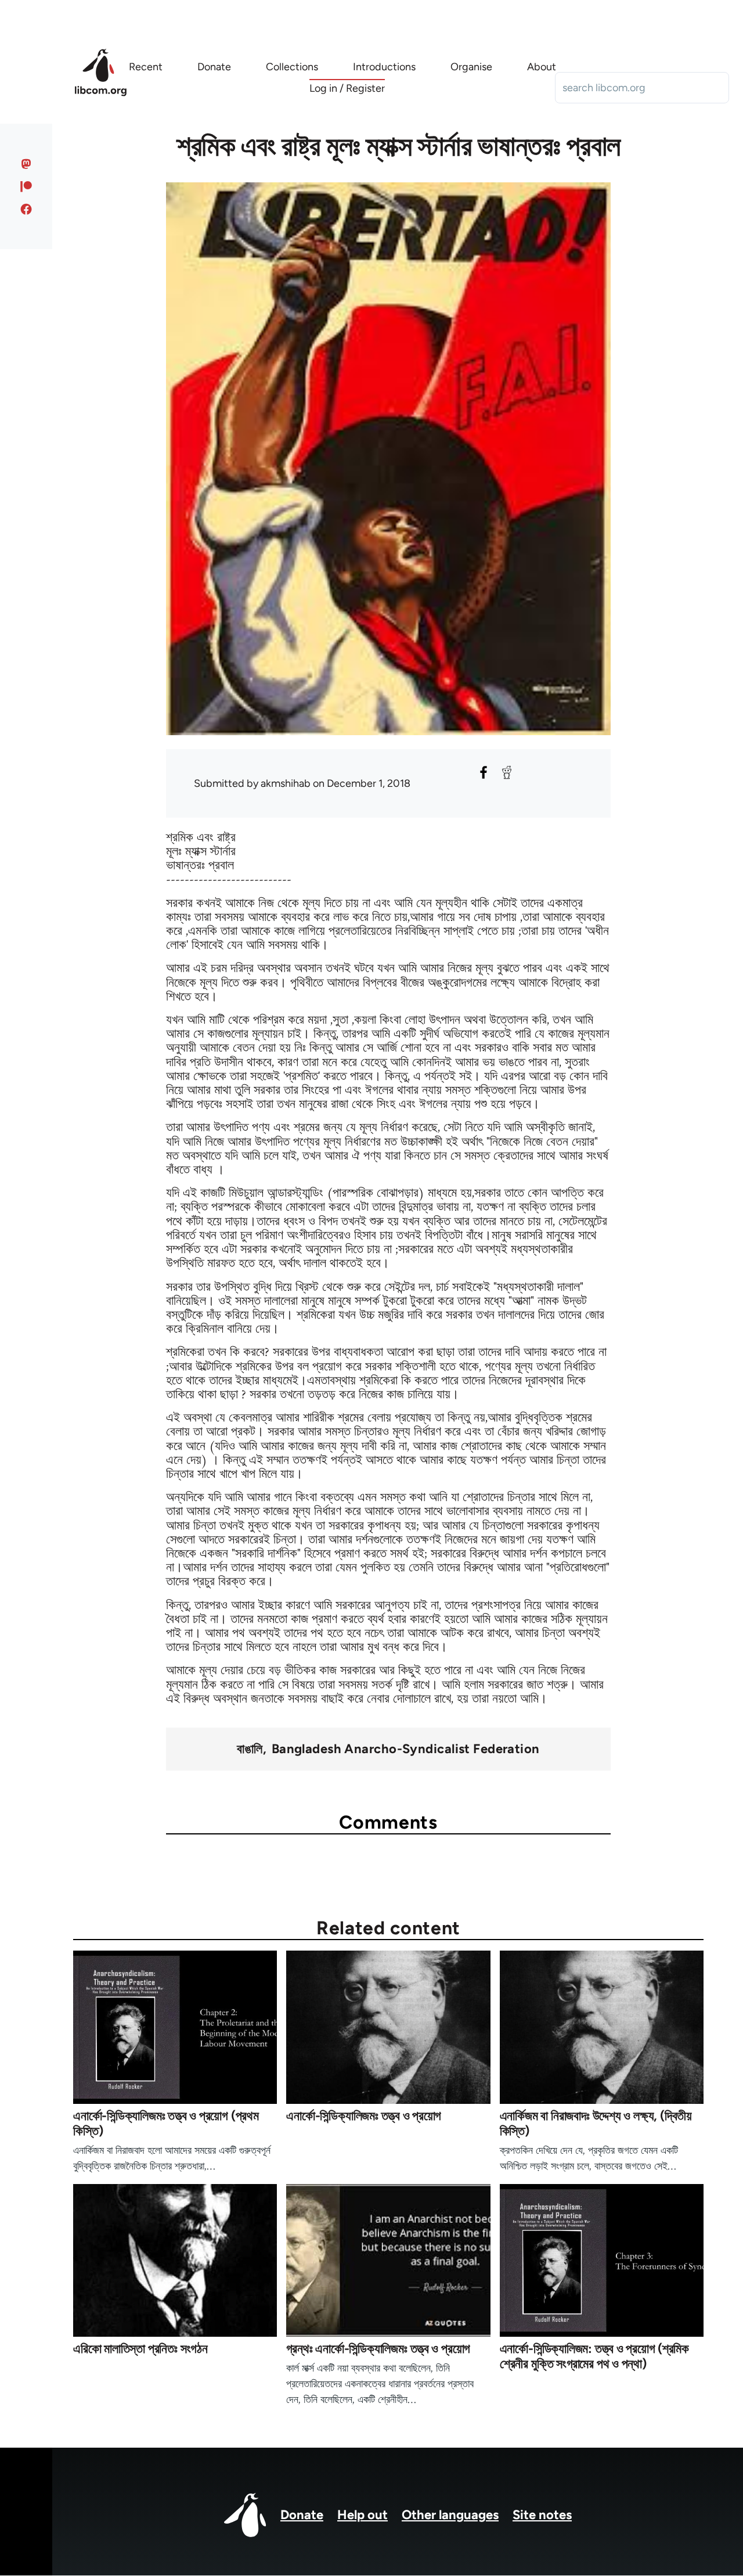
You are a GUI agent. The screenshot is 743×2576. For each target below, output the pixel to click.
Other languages (450, 2515)
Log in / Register (347, 88)
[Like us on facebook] (26, 209)
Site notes (542, 2515)
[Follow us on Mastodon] (26, 164)
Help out (363, 2515)
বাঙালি (250, 1749)
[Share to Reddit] (507, 772)
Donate (302, 2515)
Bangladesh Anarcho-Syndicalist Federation (406, 1749)
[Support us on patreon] (26, 186)
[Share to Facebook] (484, 772)
